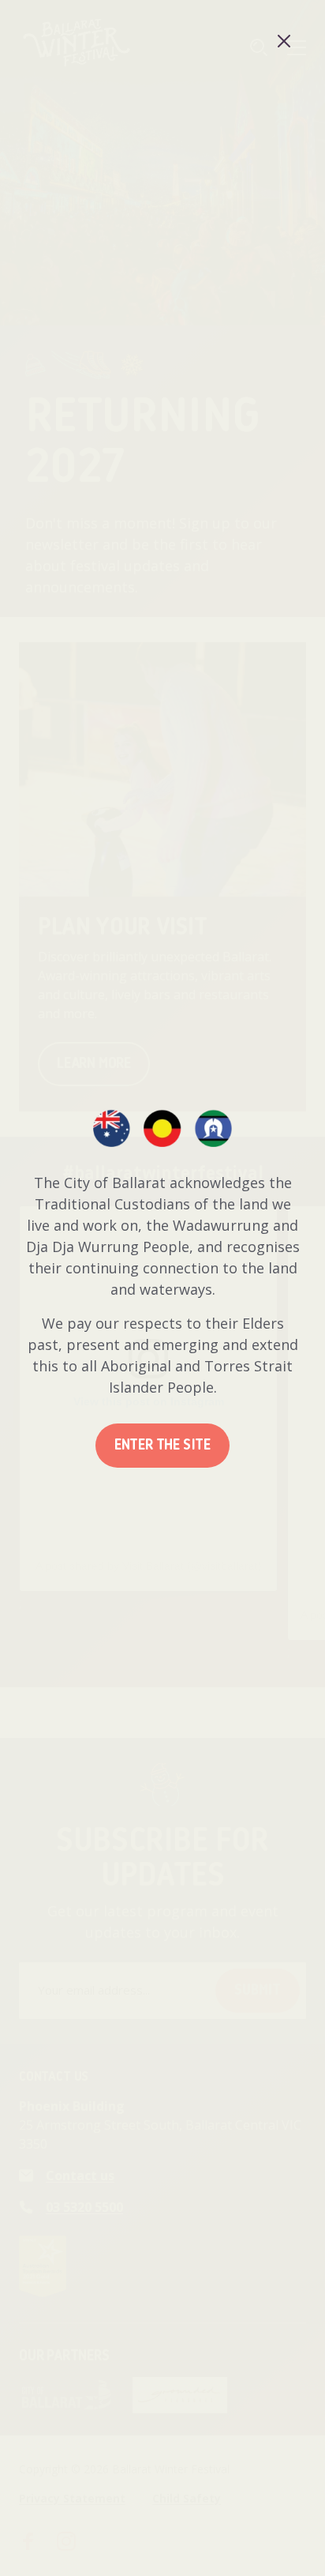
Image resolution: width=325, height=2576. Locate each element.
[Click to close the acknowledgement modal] (284, 41)
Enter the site (162, 1446)
